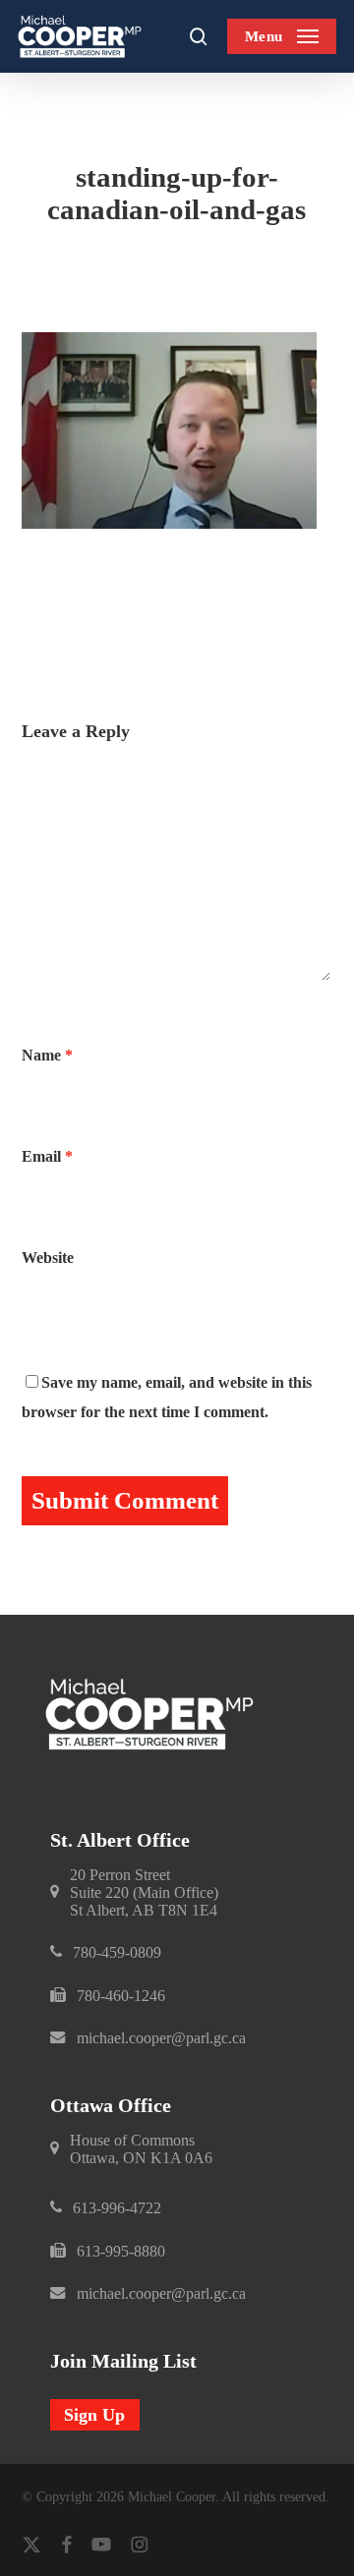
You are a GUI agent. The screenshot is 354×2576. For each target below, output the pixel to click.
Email (47, 1156)
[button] (282, 36)
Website (48, 1258)
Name (47, 1055)
